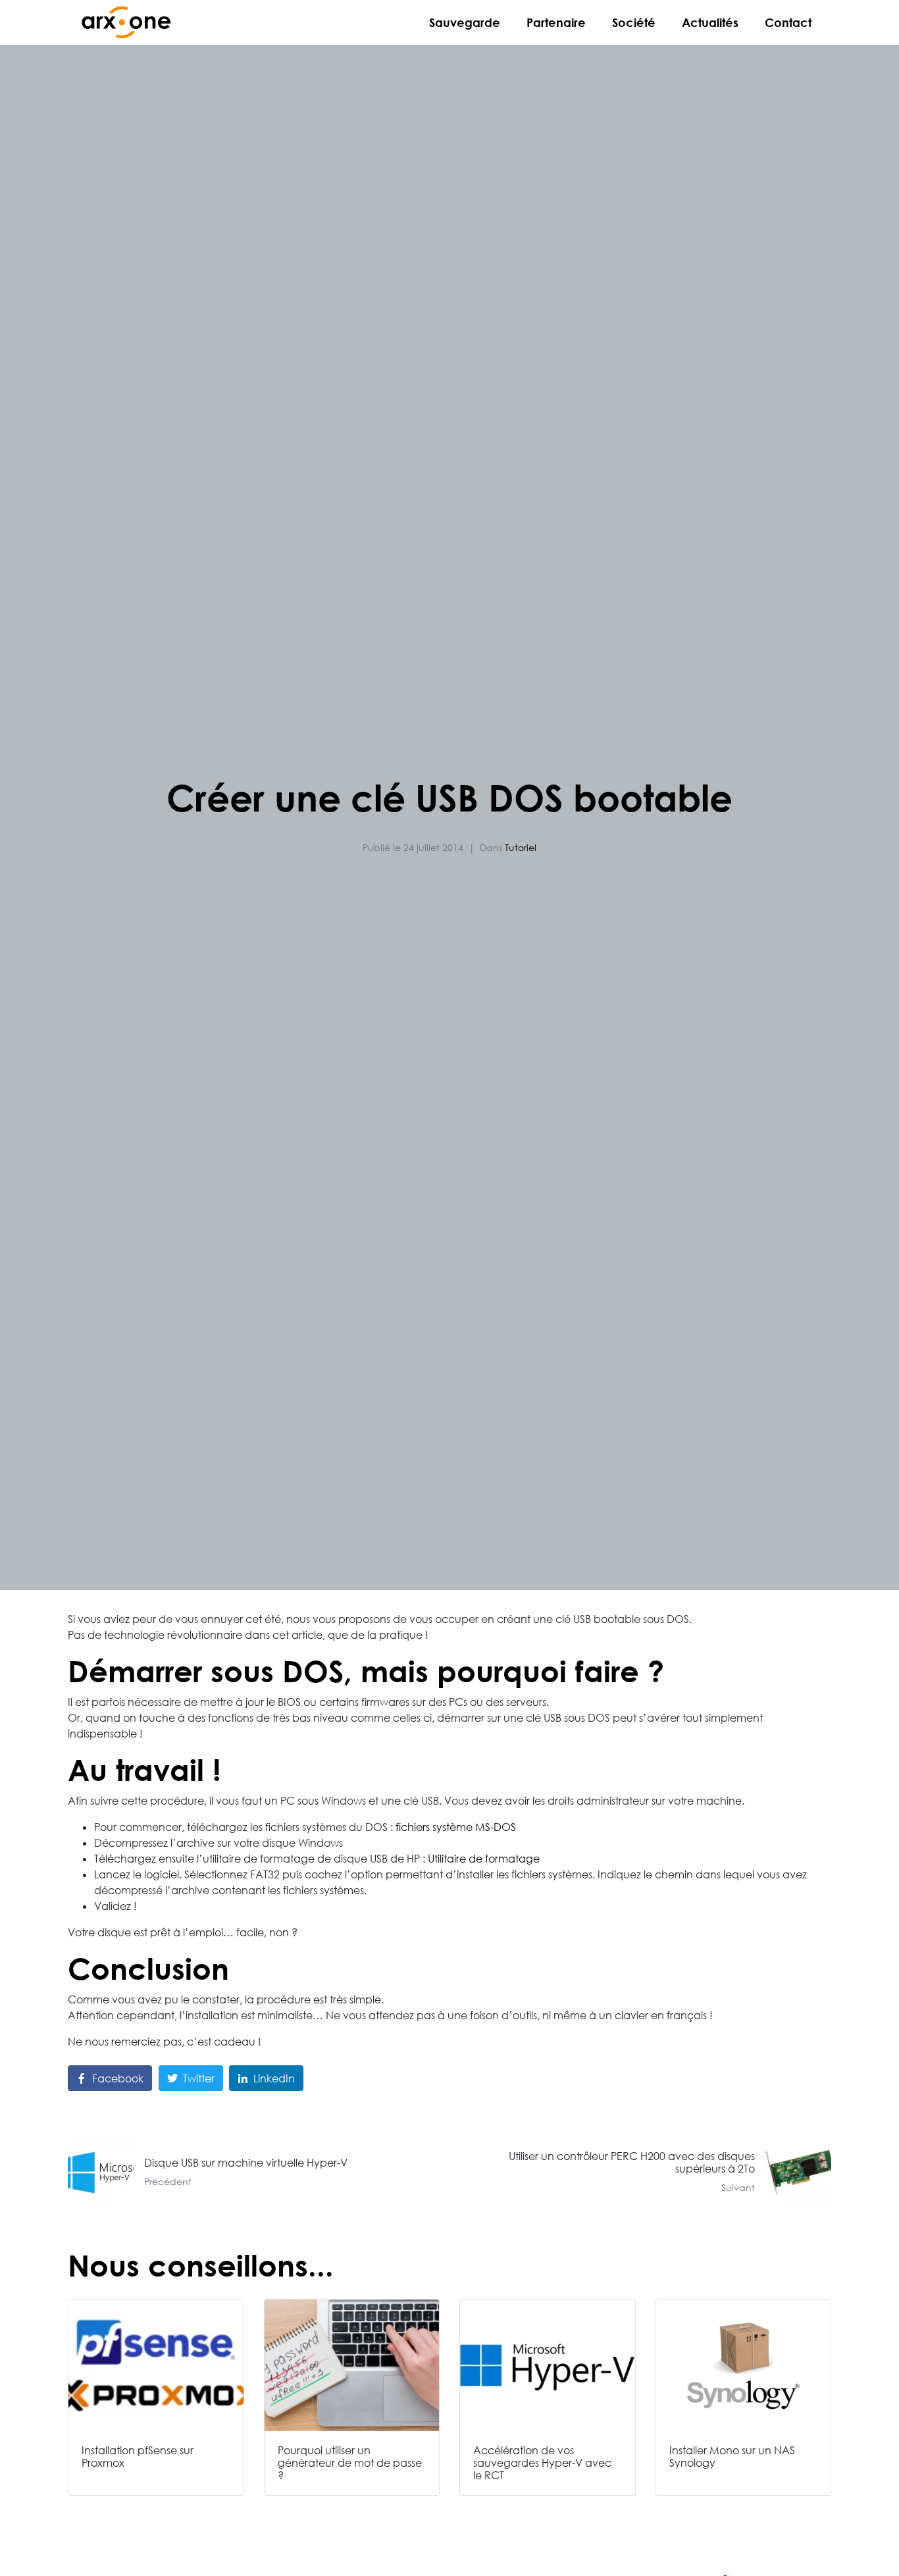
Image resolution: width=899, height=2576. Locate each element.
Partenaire (556, 22)
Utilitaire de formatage (484, 1859)
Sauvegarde (465, 22)
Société (634, 22)
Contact (788, 22)
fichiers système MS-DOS (456, 1827)
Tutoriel (521, 847)
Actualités (710, 22)
